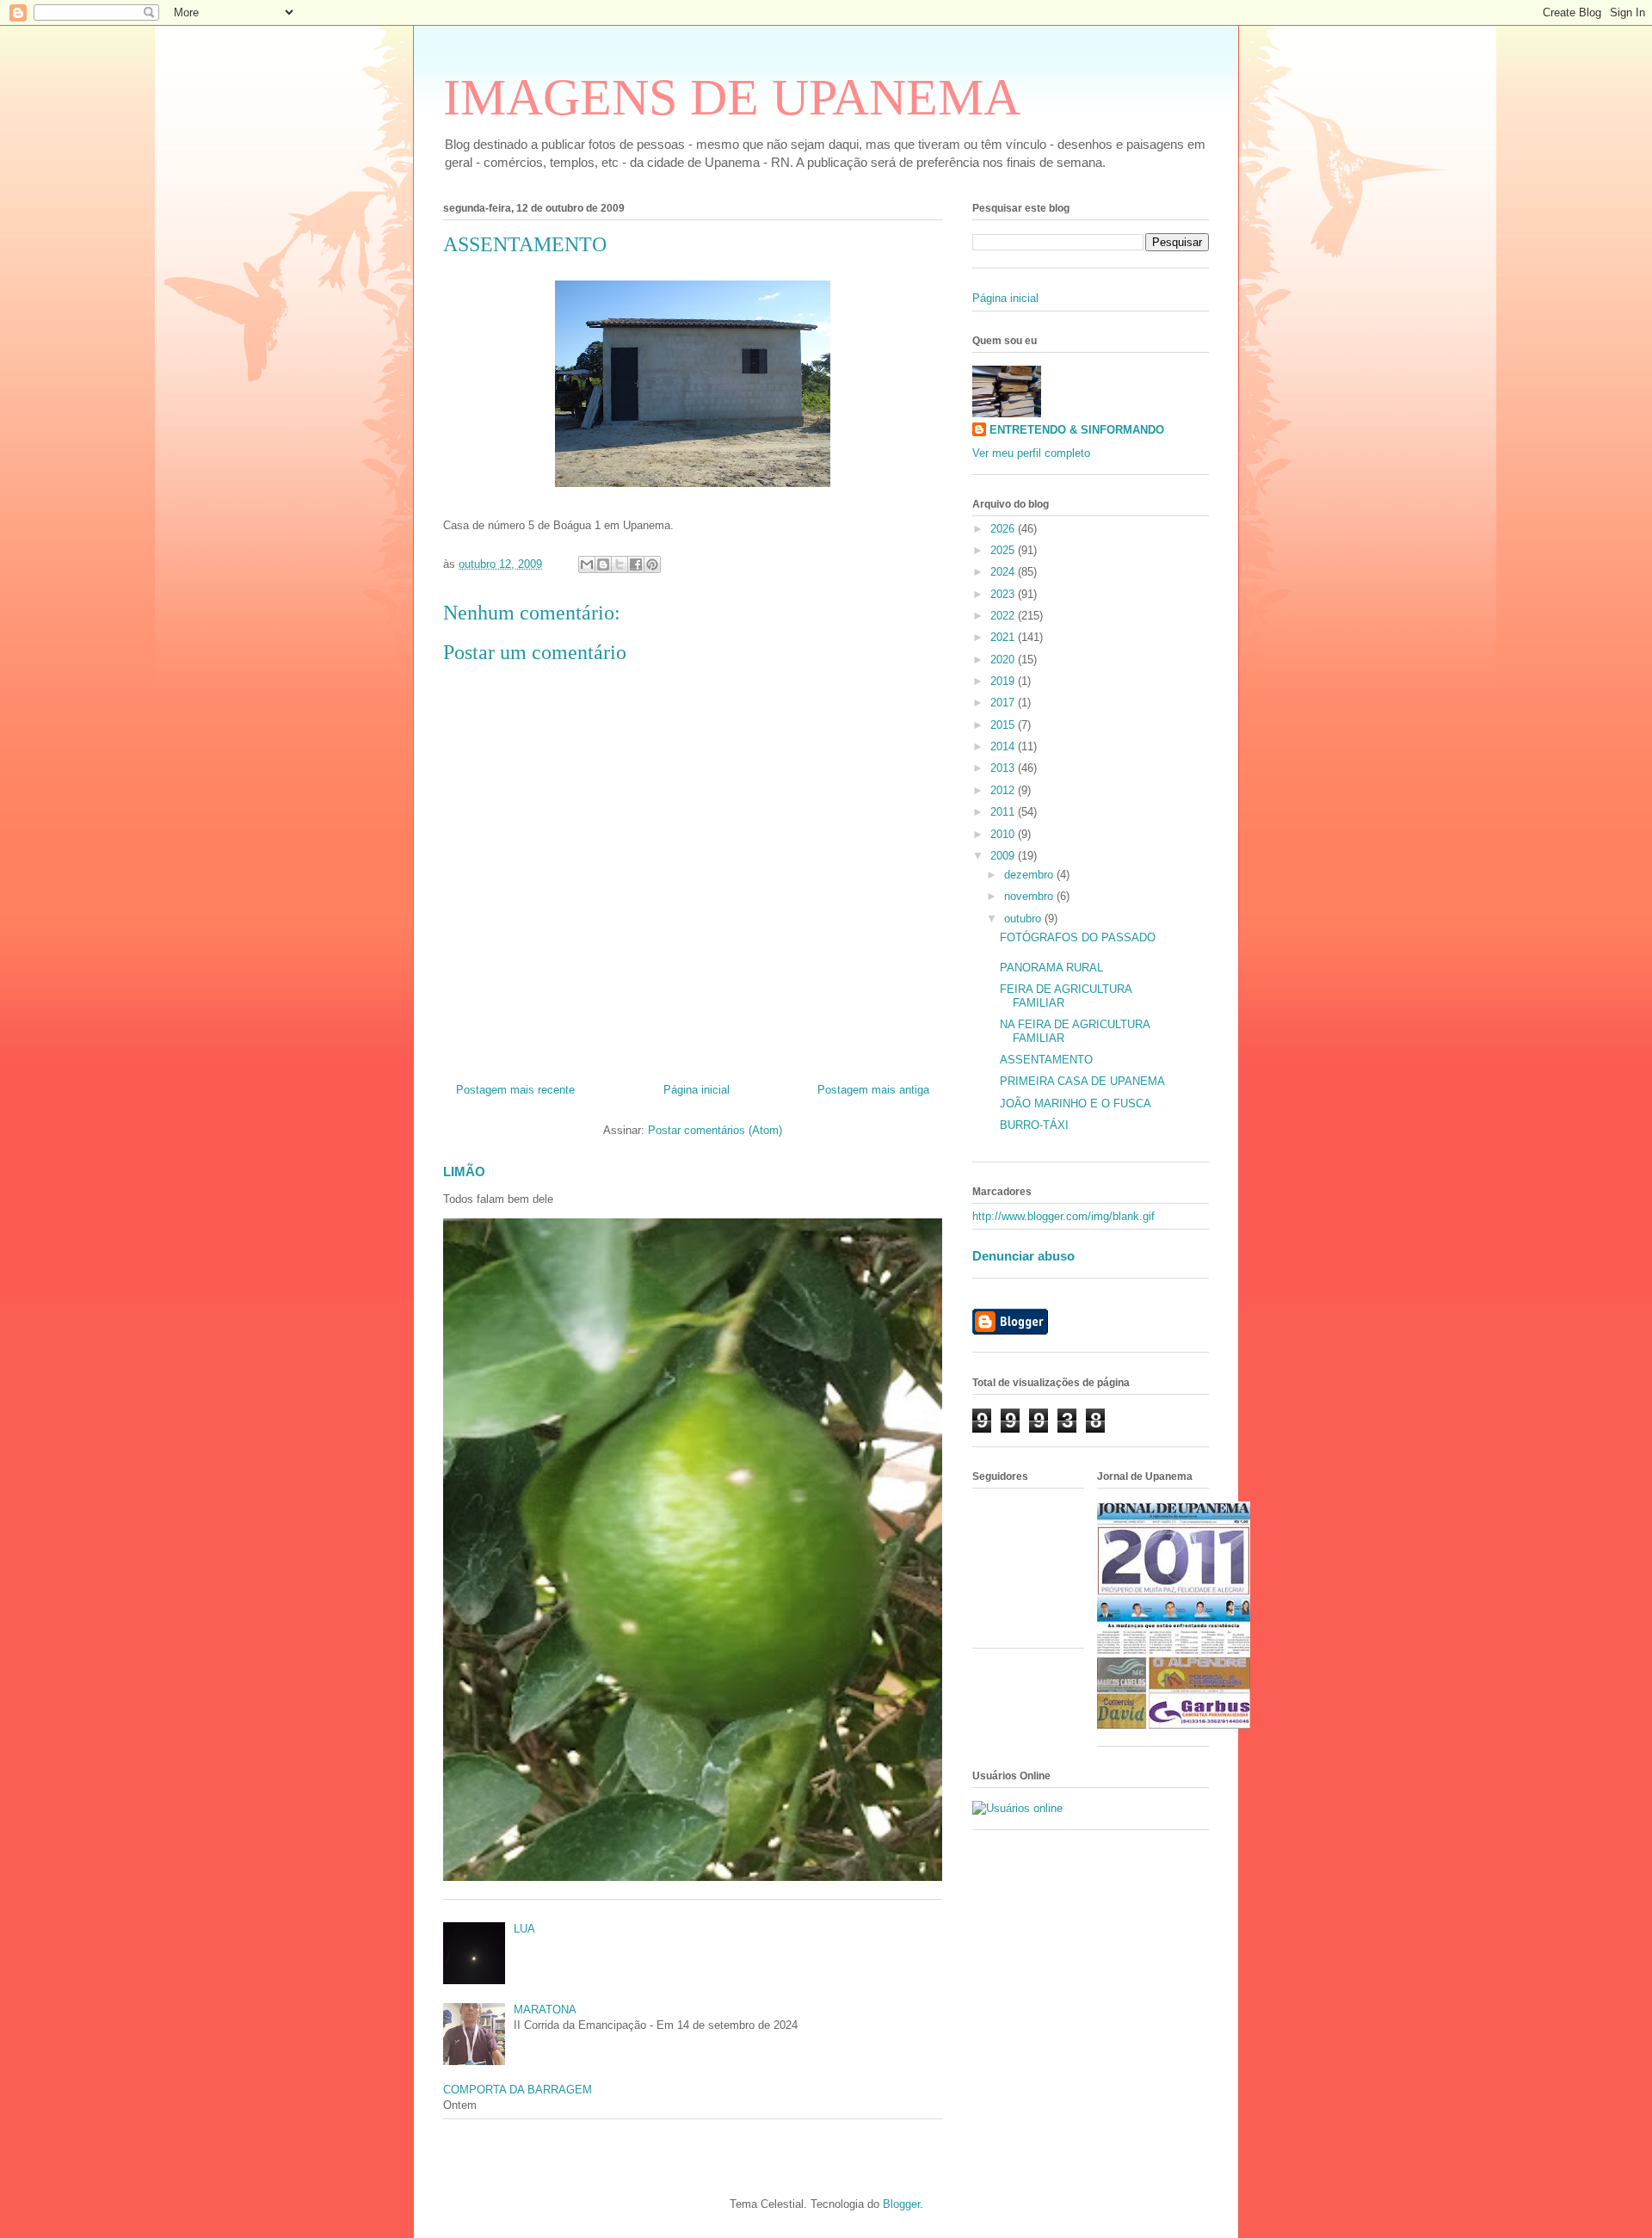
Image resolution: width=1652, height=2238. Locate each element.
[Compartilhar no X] (619, 564)
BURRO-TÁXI (1034, 1125)
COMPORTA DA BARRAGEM (518, 2090)
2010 (1004, 834)
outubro (1024, 919)
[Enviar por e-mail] (587, 564)
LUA (524, 1929)
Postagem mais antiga (873, 1090)
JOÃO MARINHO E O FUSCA (1076, 1104)
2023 (1004, 594)
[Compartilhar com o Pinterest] (652, 564)
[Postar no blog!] (603, 564)
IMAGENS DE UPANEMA (732, 97)
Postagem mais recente (515, 1090)
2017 (1004, 703)
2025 (1004, 550)
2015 (1004, 725)
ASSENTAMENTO (1046, 1060)
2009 (1004, 856)
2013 (1004, 768)
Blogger (901, 2204)
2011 (1004, 812)
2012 (1004, 790)
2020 (1004, 660)
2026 (1004, 529)
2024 (1004, 572)
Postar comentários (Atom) (715, 1130)
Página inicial (697, 1090)
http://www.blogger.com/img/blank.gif (1063, 1216)
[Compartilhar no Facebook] (636, 564)
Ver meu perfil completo (1031, 453)
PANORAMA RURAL (1051, 968)
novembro (1030, 896)
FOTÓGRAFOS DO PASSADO (1078, 937)
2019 (1004, 681)
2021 (1004, 637)
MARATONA (545, 2010)
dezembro (1030, 875)
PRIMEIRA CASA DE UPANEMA (1082, 1081)
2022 (1004, 616)
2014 (1004, 746)
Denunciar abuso (1023, 1256)
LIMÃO (464, 1171)
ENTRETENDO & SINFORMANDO (1077, 430)
